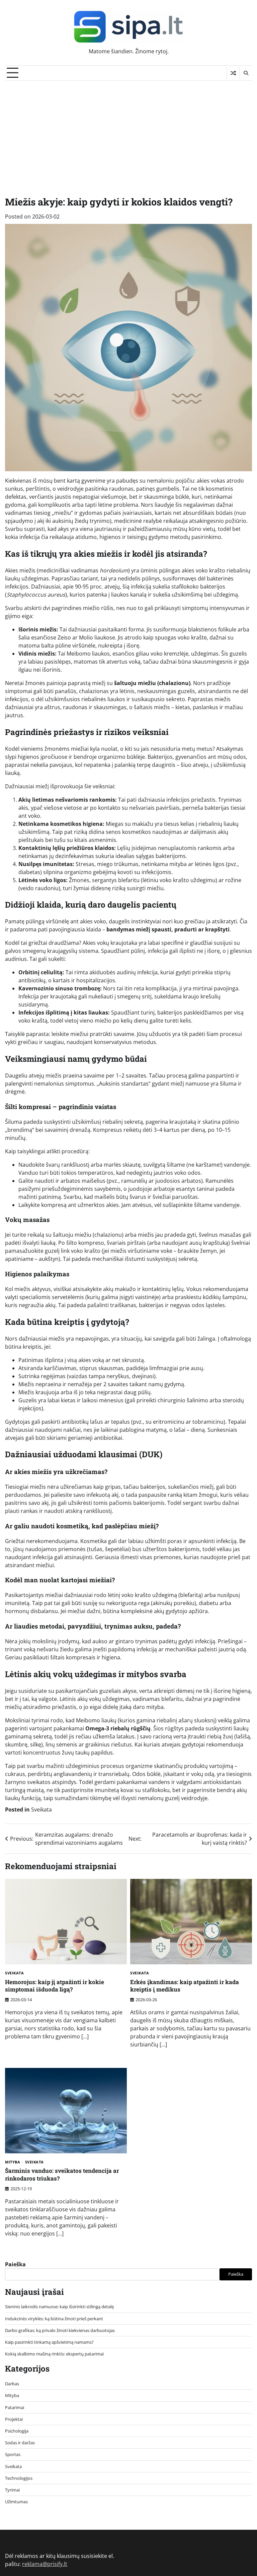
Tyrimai (12, 2490)
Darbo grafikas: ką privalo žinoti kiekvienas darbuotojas (60, 2330)
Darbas (12, 2384)
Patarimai (15, 2407)
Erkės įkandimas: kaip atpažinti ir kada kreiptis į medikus (185, 1986)
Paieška (15, 2264)
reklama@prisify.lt (45, 2564)
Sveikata (41, 1810)
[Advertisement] (128, 131)
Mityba (13, 2162)
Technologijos (19, 2478)
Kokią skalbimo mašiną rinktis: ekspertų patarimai (54, 2354)
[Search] (246, 73)
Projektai (14, 2419)
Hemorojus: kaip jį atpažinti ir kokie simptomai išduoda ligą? (55, 1986)
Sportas (13, 2454)
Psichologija (17, 2431)
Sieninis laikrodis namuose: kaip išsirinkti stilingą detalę (59, 2307)
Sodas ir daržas (20, 2443)
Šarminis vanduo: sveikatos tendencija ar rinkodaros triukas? (62, 2174)
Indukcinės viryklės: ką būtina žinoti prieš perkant (54, 2319)
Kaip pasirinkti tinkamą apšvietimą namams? (49, 2342)
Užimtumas (16, 2502)
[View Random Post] (233, 73)
